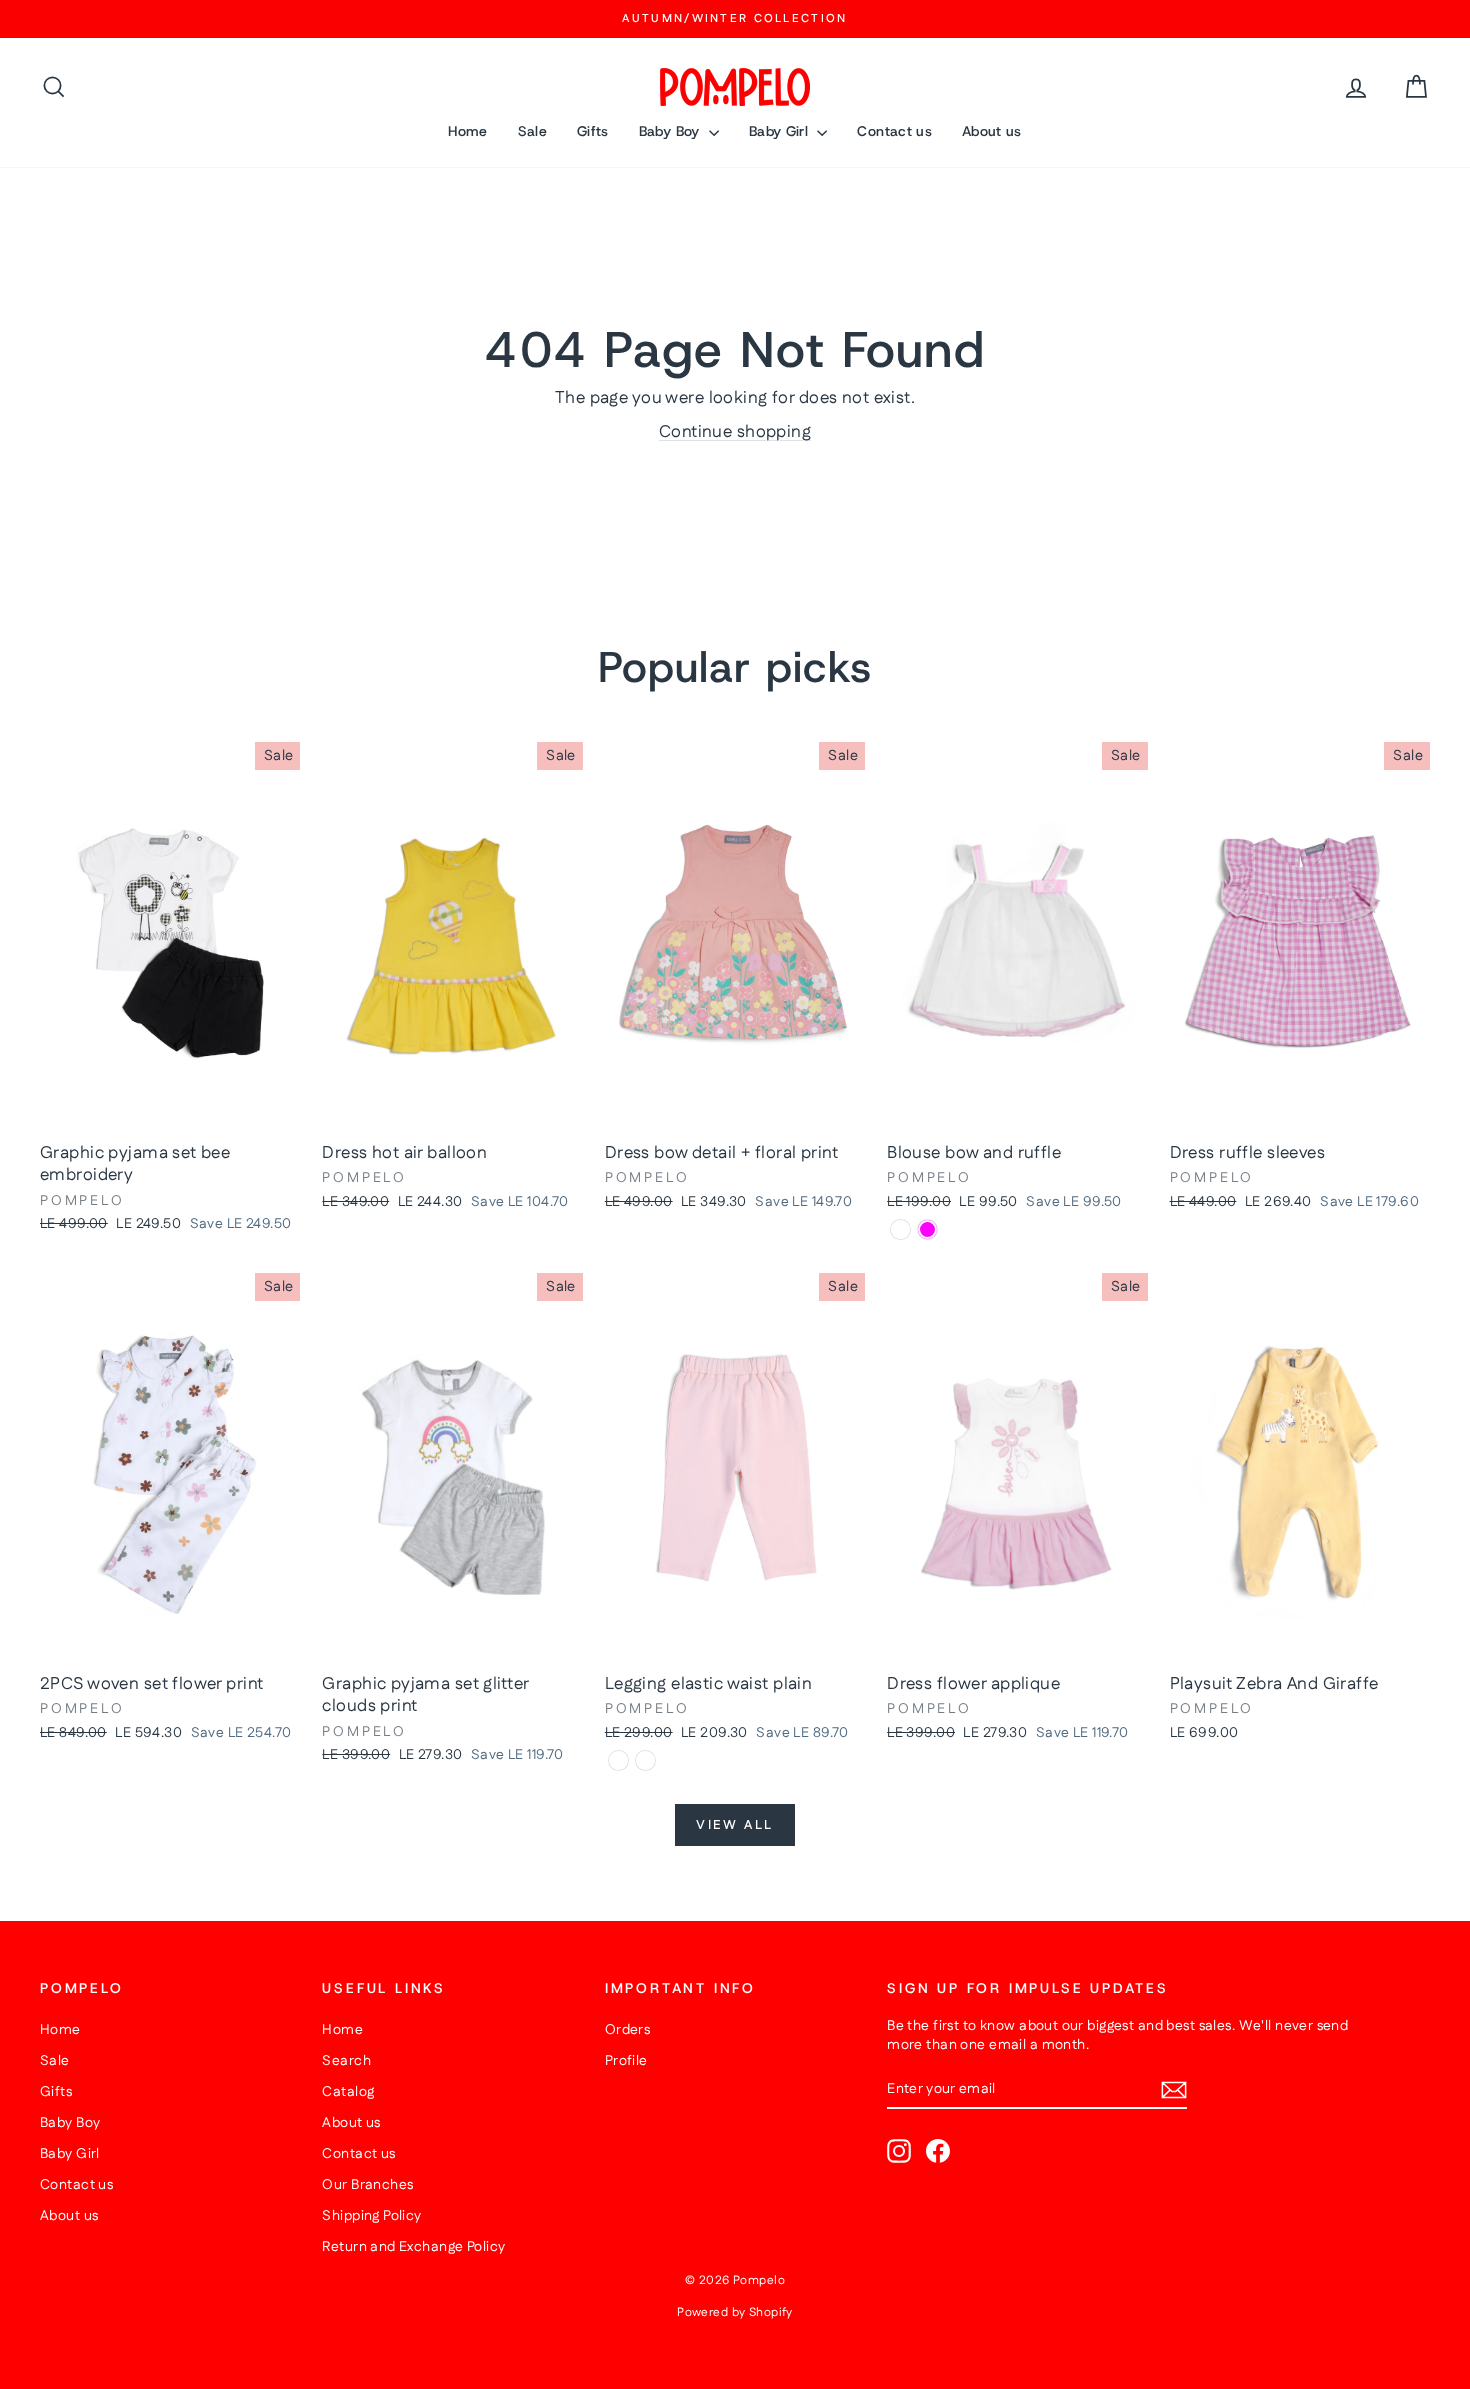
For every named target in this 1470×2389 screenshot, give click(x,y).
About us (992, 131)
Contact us (894, 131)
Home (467, 131)
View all (735, 1825)
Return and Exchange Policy (413, 2247)
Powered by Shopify (735, 2312)
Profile (626, 2061)
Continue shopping (735, 432)
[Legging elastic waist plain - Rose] (618, 1760)
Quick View (170, 1111)
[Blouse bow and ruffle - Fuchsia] (927, 1229)
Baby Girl (781, 131)
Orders (628, 2030)
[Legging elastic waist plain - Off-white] (645, 1760)
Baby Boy (671, 131)
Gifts (593, 131)
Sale (532, 131)
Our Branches (367, 2185)
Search (346, 2061)
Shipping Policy (371, 2216)
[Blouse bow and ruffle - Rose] (900, 1229)
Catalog (348, 2092)
